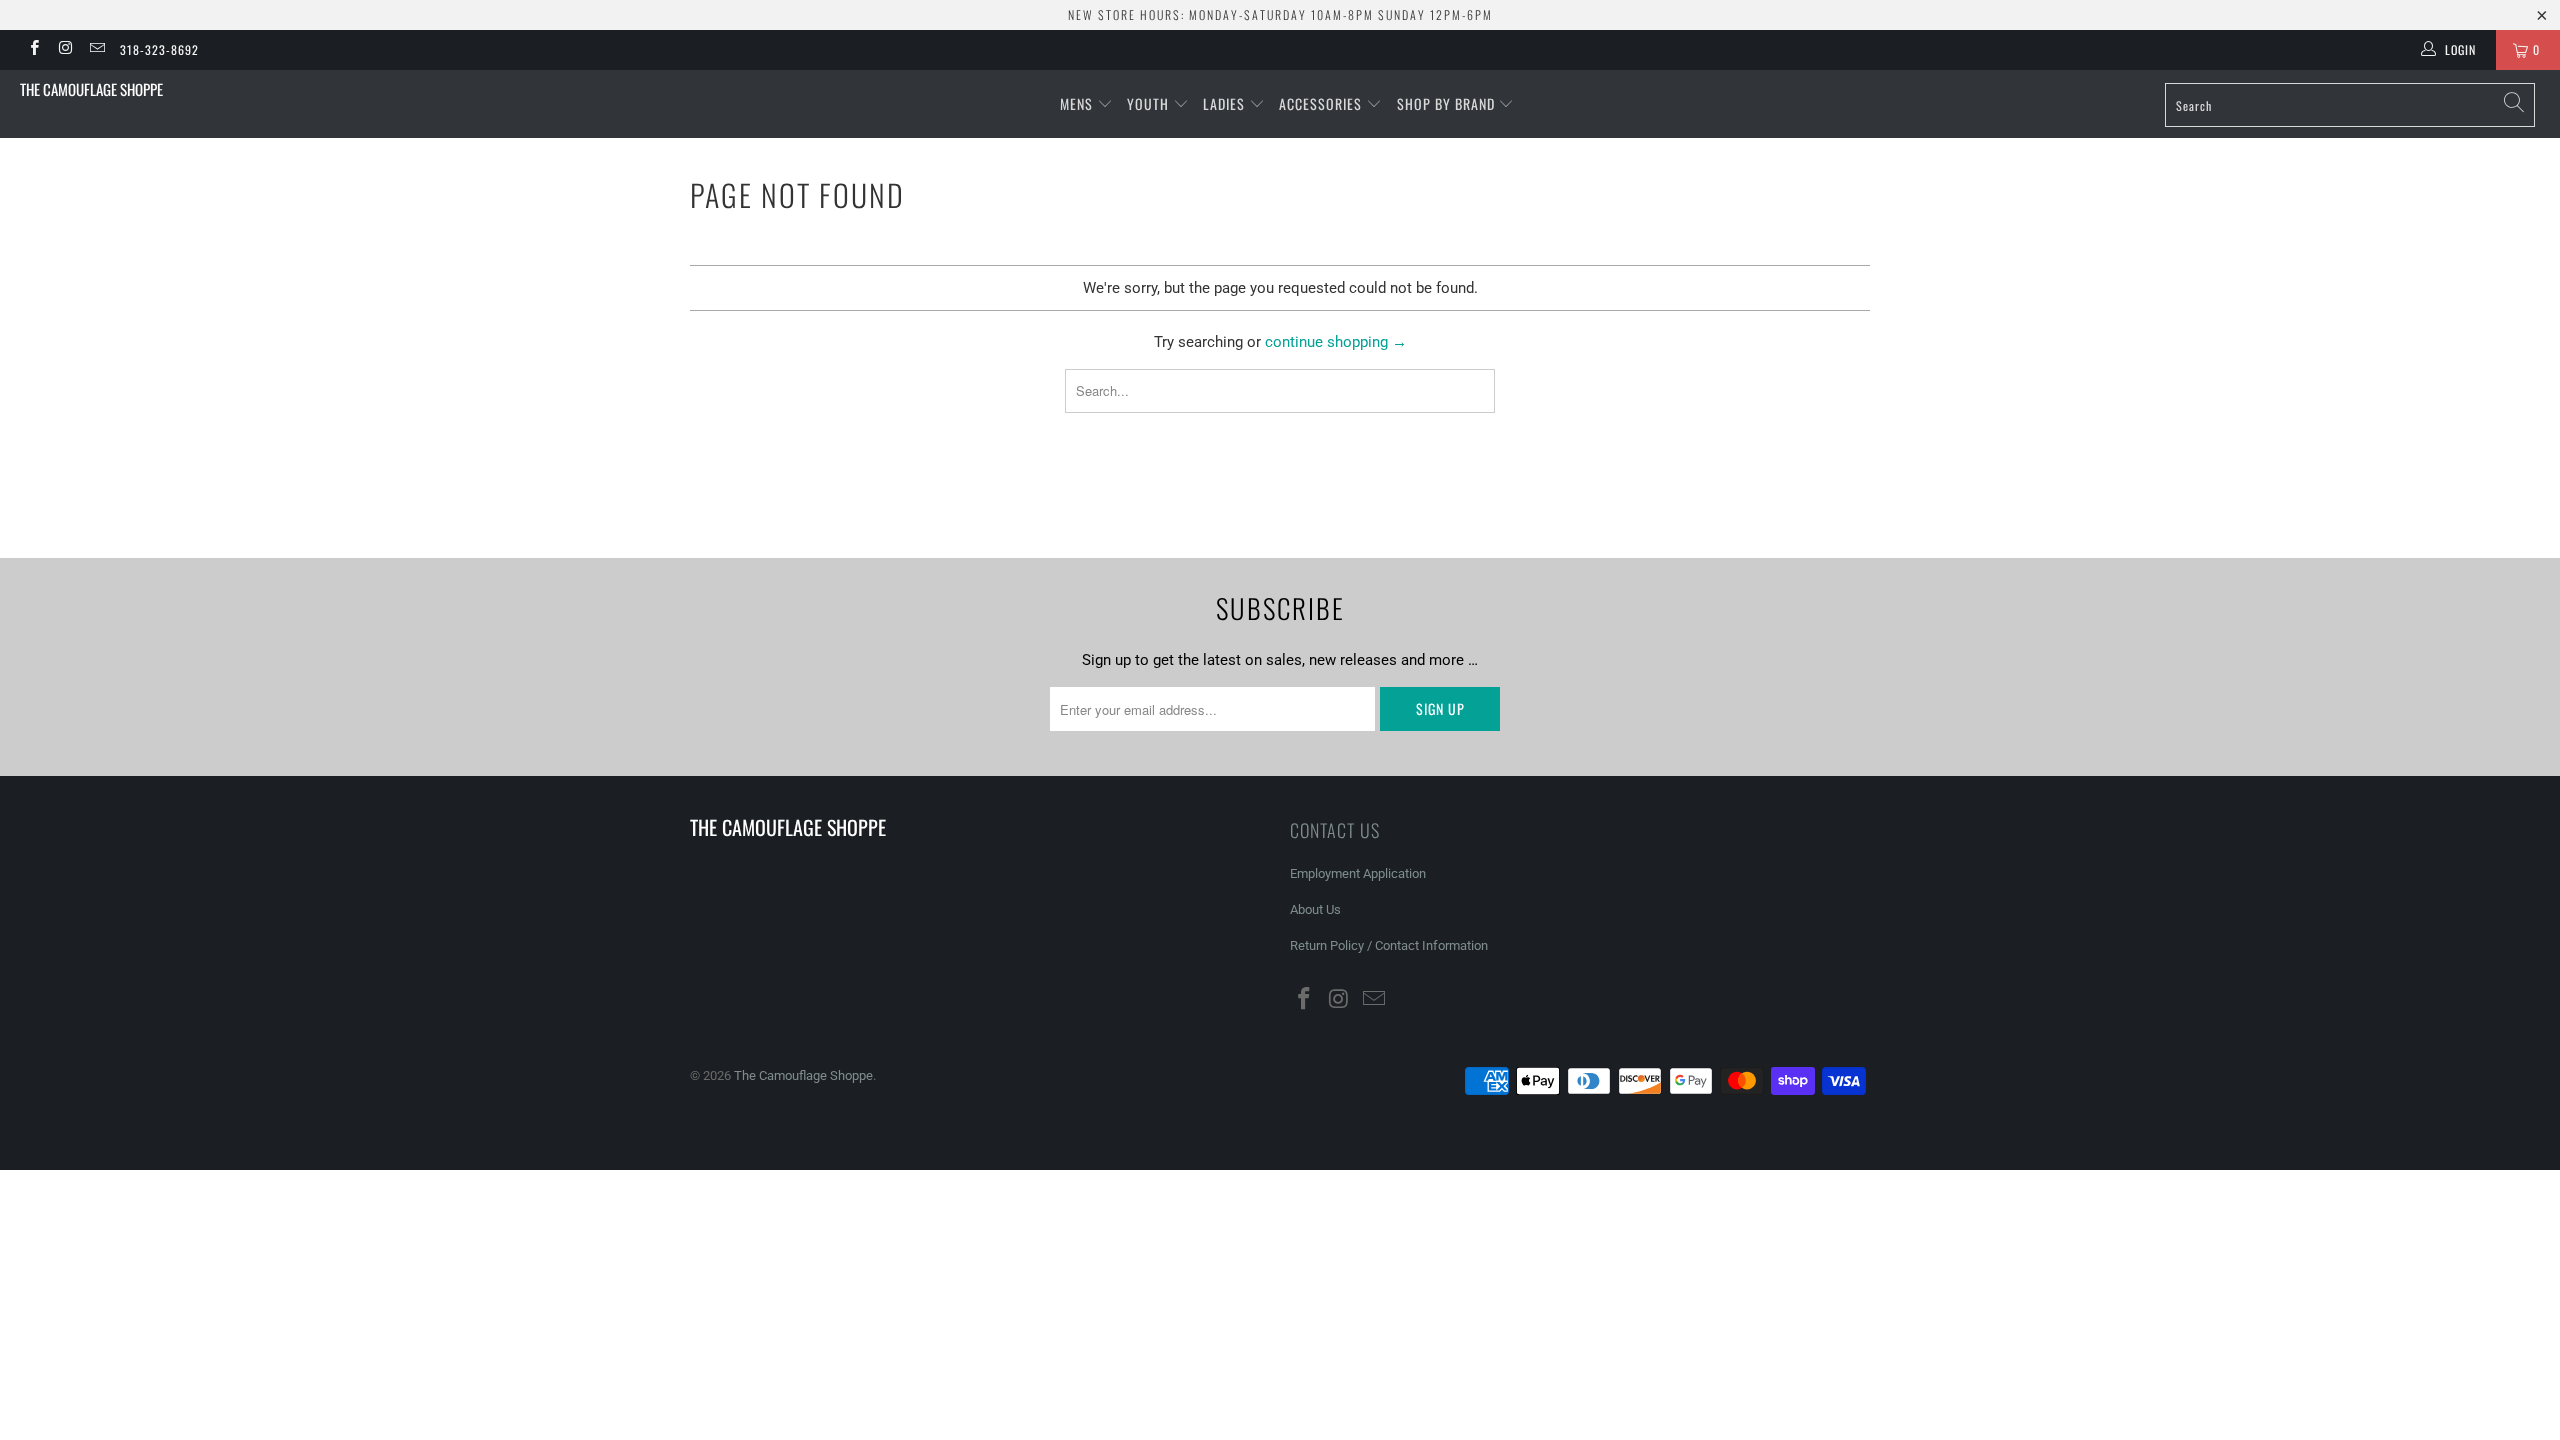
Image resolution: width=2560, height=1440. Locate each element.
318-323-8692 (159, 49)
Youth (1150, 103)
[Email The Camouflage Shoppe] (96, 50)
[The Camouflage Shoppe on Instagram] (64, 50)
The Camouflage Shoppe (91, 89)
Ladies (1226, 103)
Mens (1078, 103)
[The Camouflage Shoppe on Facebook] (33, 50)
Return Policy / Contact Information (1389, 945)
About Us (1315, 909)
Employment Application (1358, 873)
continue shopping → (1336, 342)
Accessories (1322, 103)
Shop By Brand (1448, 103)
